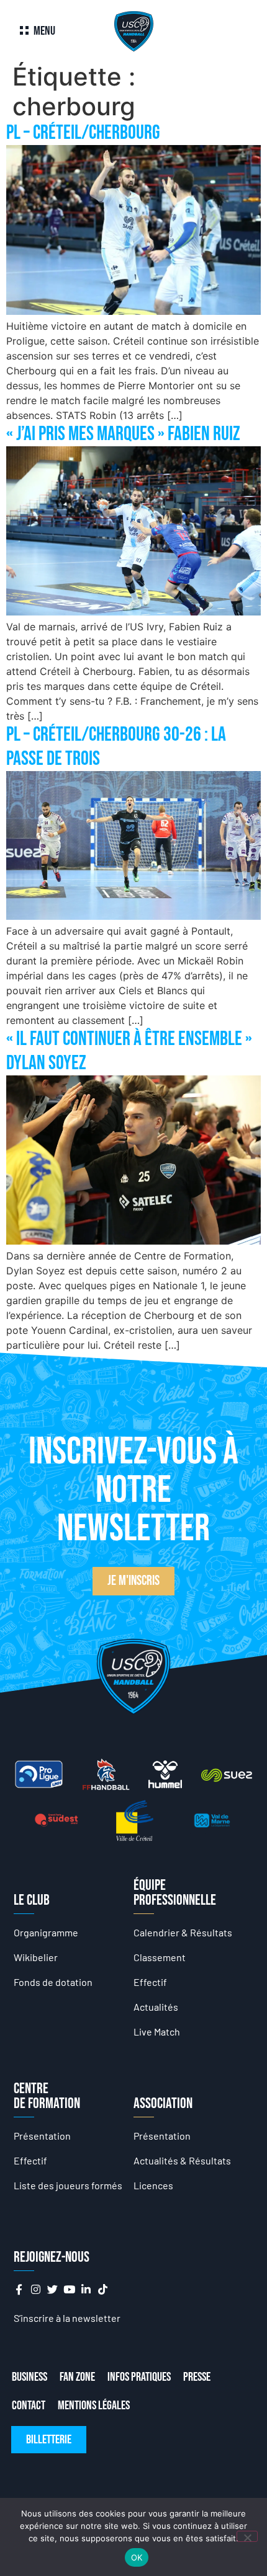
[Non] (247, 2536)
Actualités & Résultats (182, 2160)
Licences (153, 2185)
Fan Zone (77, 2377)
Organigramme (46, 1932)
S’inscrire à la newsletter (67, 2318)
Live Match (157, 2031)
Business (29, 2377)
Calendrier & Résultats (183, 1932)
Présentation (42, 2136)
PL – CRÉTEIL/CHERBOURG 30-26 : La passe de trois (116, 747)
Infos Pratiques (139, 2377)
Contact (29, 2406)
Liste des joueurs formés (68, 2185)
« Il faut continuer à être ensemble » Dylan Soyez (129, 1051)
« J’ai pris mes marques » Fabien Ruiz (123, 434)
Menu (44, 31)
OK (137, 2557)
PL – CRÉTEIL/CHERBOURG (83, 133)
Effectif (150, 1982)
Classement (160, 1957)
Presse (197, 2377)
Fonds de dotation (53, 1982)
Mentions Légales (94, 2406)
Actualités (156, 2007)
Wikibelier (36, 1957)
